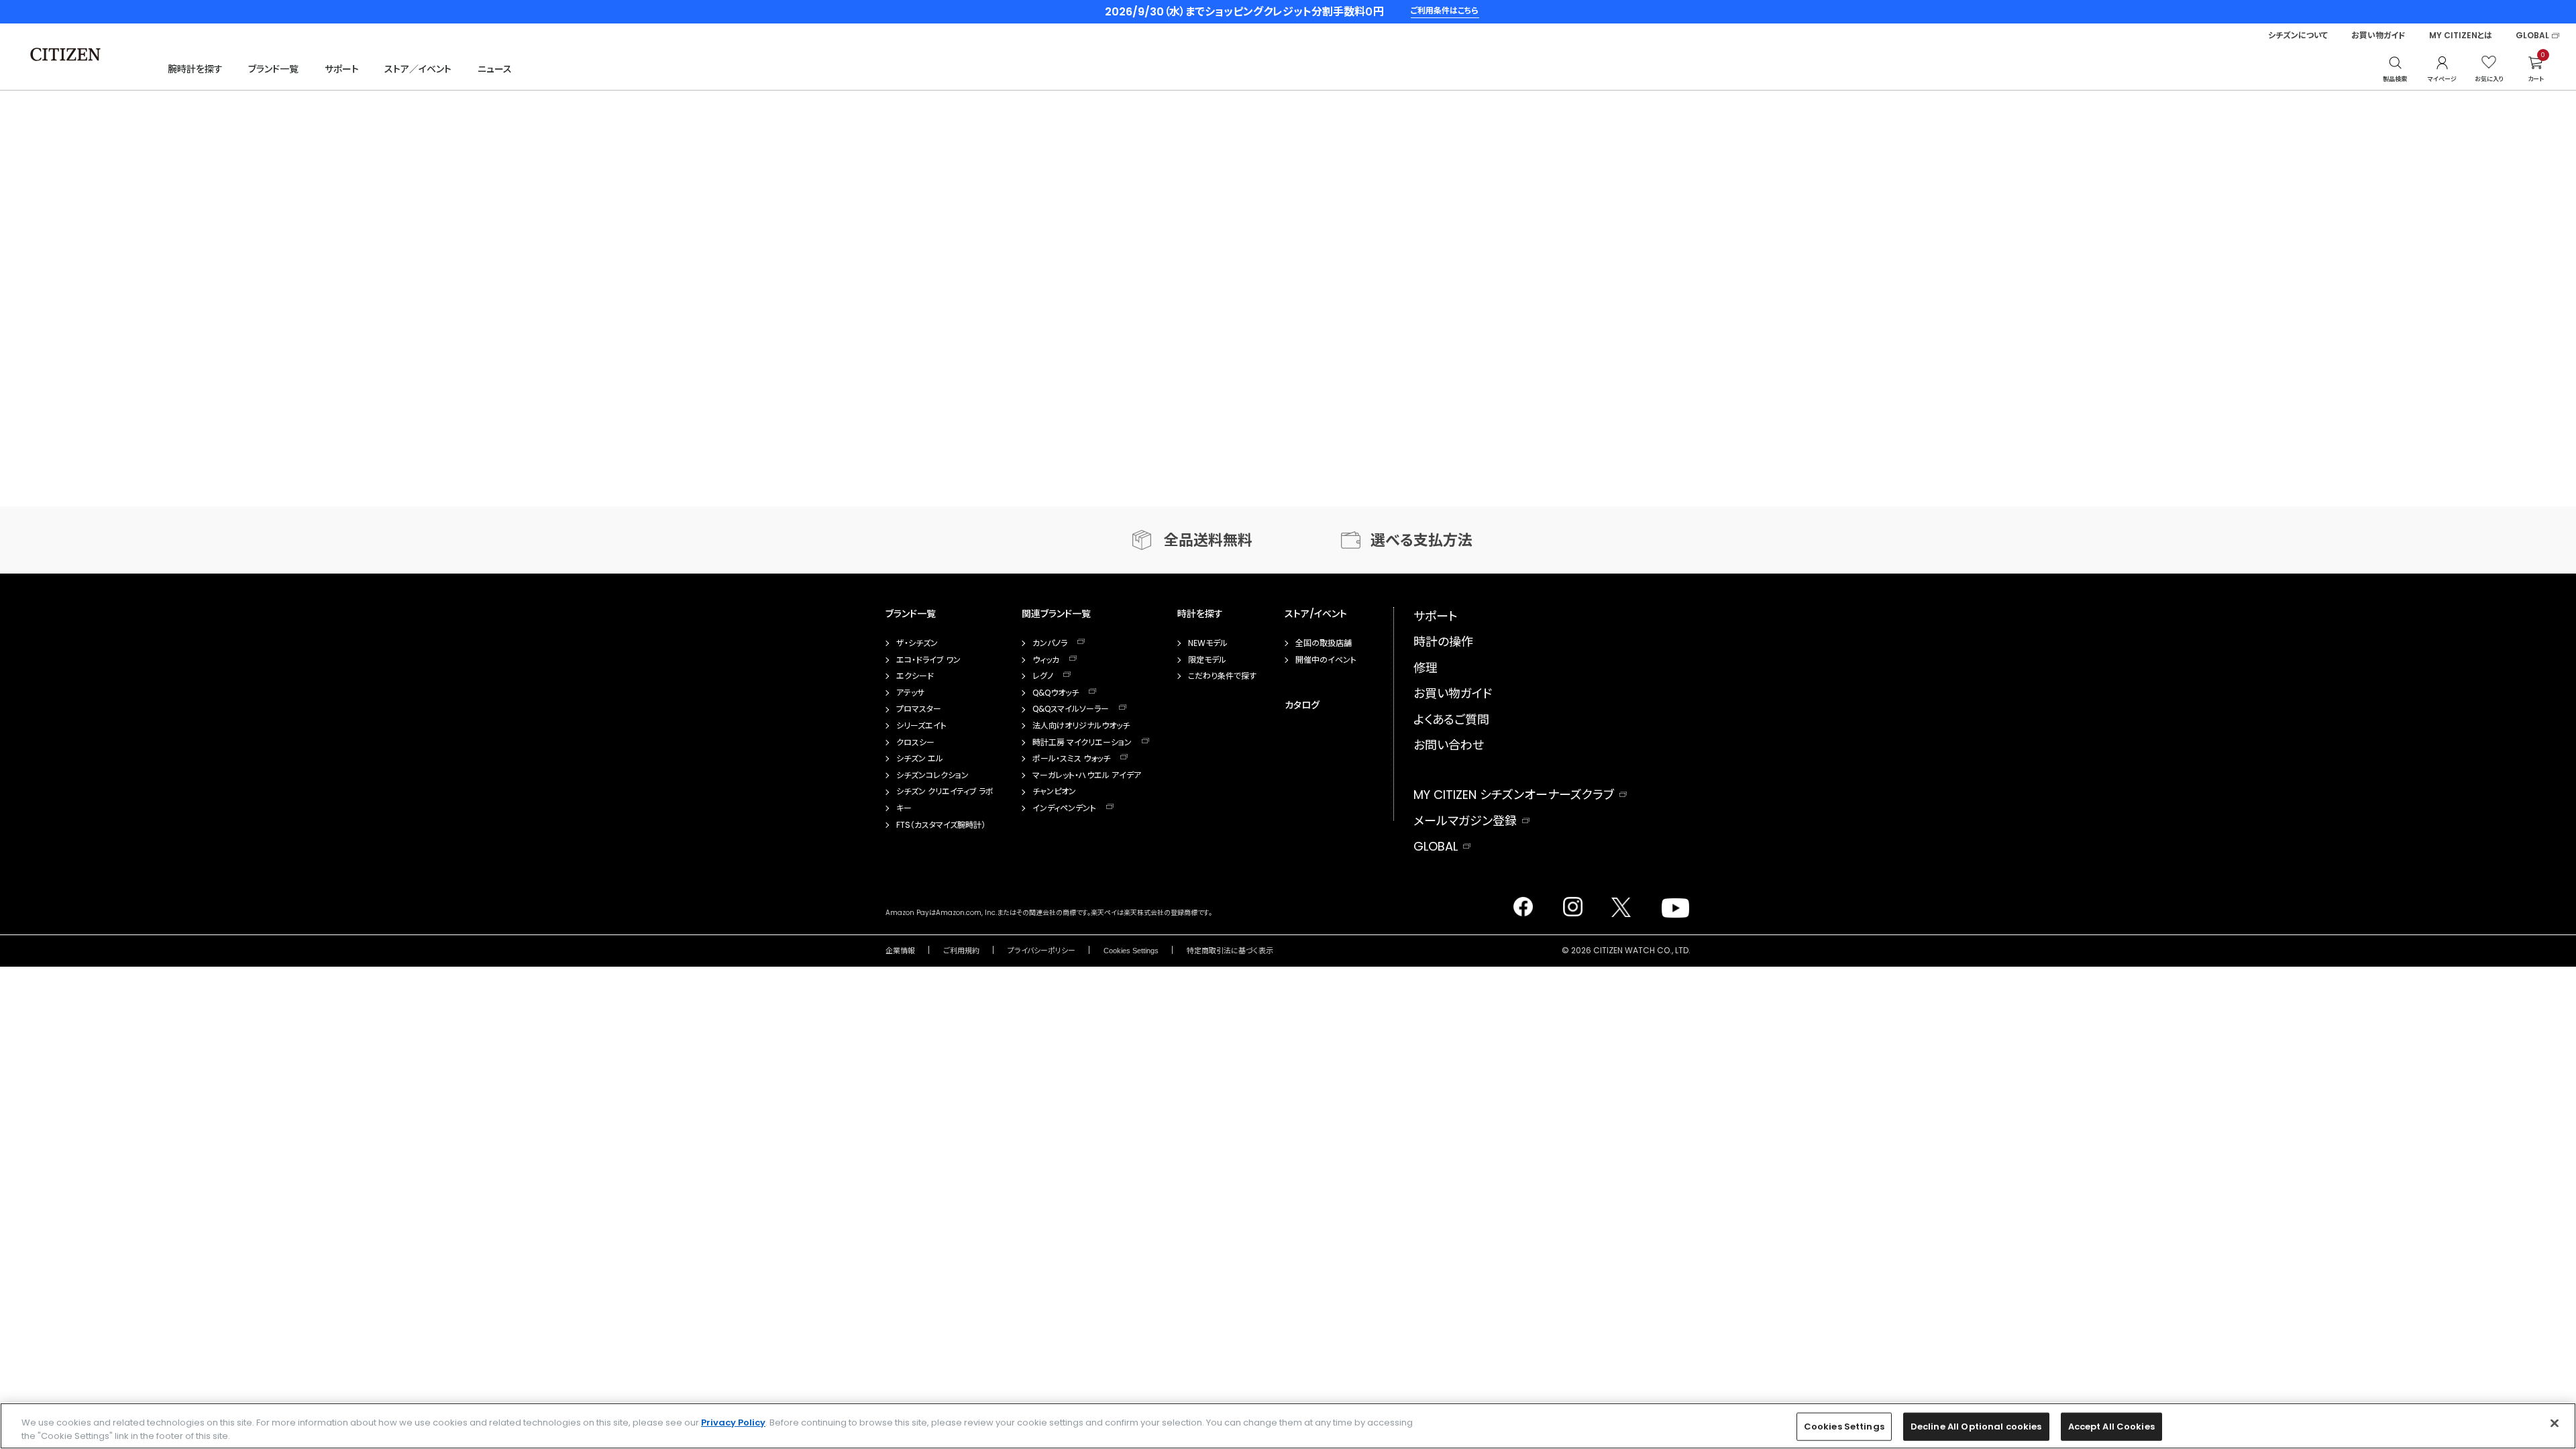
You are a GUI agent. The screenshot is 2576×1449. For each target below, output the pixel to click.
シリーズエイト (921, 726)
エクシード (915, 676)
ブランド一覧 (273, 69)
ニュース (495, 69)
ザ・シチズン (917, 643)
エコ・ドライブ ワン (928, 660)
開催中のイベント (1326, 660)
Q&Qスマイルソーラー (1071, 709)
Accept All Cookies (2111, 1427)
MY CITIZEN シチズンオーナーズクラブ (1514, 795)
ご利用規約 (961, 951)
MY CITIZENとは (2461, 36)
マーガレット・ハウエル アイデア (1087, 775)
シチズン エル (920, 759)
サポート (342, 69)
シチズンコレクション (932, 775)
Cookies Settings (1131, 951)
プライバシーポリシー (1041, 951)
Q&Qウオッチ (1056, 693)
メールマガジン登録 (1465, 821)
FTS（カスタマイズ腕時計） (941, 825)
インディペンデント (1064, 808)
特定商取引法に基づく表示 (1230, 951)
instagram (1569, 903)
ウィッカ (1046, 660)
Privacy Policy (733, 1423)
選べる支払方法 (1421, 540)
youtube (1668, 903)
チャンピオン (1054, 792)
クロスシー (915, 743)
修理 (1426, 668)
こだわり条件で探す (1222, 676)
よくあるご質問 (1451, 719)
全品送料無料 (1208, 540)
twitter (1616, 903)
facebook (1522, 903)
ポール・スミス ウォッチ (1071, 759)
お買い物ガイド (2378, 36)
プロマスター (919, 709)
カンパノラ (1050, 643)
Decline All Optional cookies (1976, 1427)
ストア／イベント (418, 69)
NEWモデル (1208, 643)
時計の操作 (1443, 642)
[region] (1288, 1426)
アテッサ (910, 693)
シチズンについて (2298, 36)
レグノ (1043, 676)
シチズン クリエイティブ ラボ (945, 792)
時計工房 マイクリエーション (1082, 743)
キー (904, 808)
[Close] (2555, 1424)
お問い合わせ (1449, 745)
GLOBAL (2532, 36)
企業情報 (900, 951)
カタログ (1302, 705)
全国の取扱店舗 (1324, 643)
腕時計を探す (195, 69)
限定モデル (1207, 660)
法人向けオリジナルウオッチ (1081, 726)
